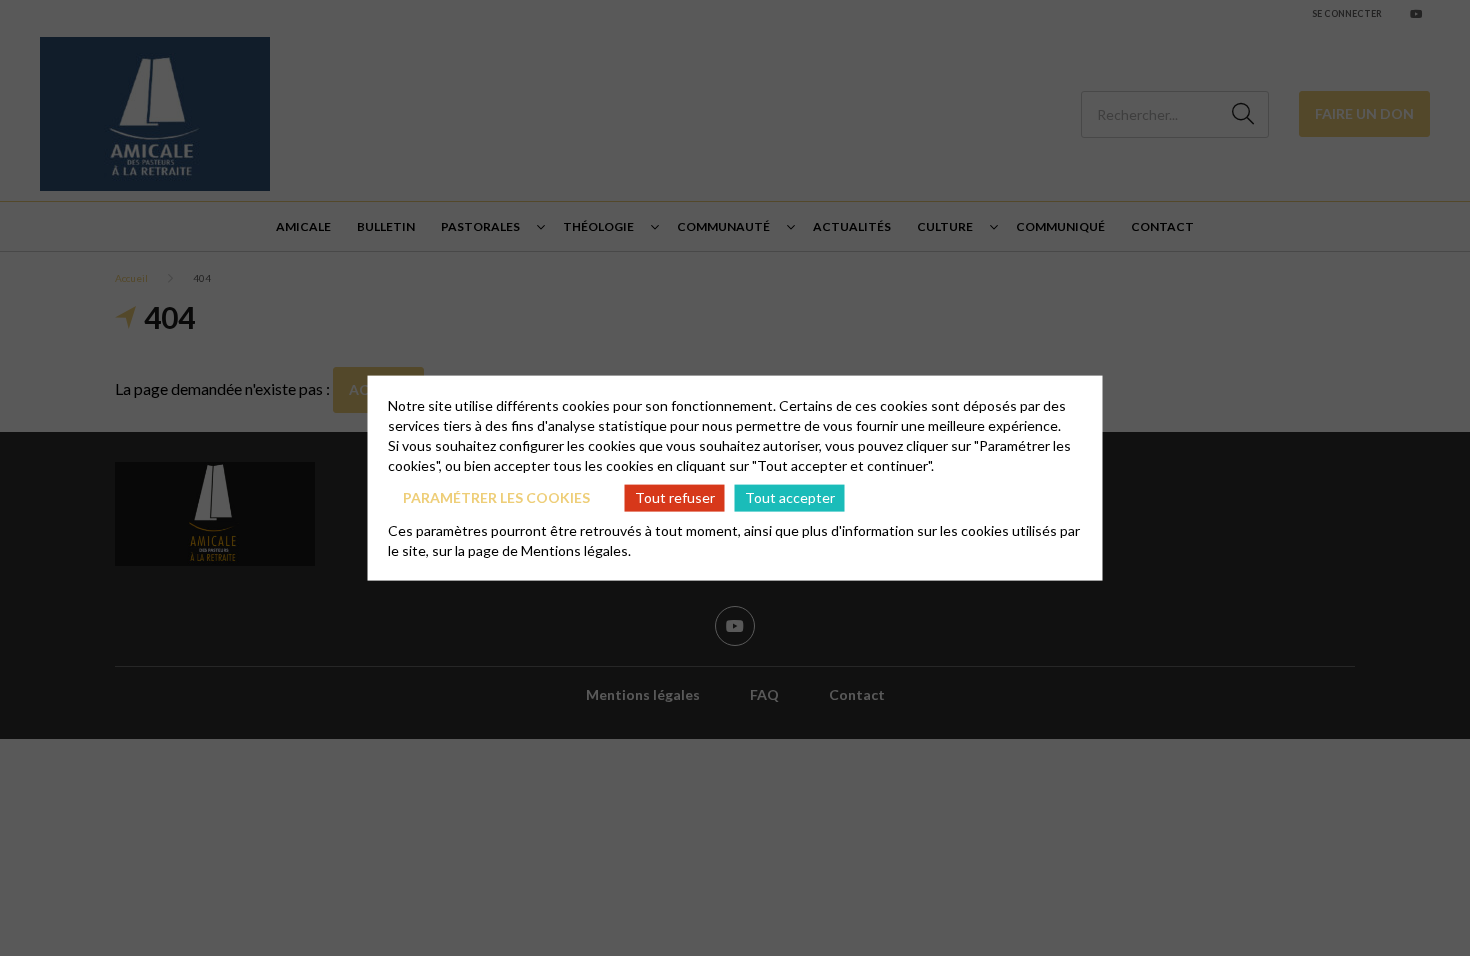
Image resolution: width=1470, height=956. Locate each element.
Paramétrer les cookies (496, 497)
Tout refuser (675, 497)
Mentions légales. (576, 549)
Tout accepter (790, 497)
